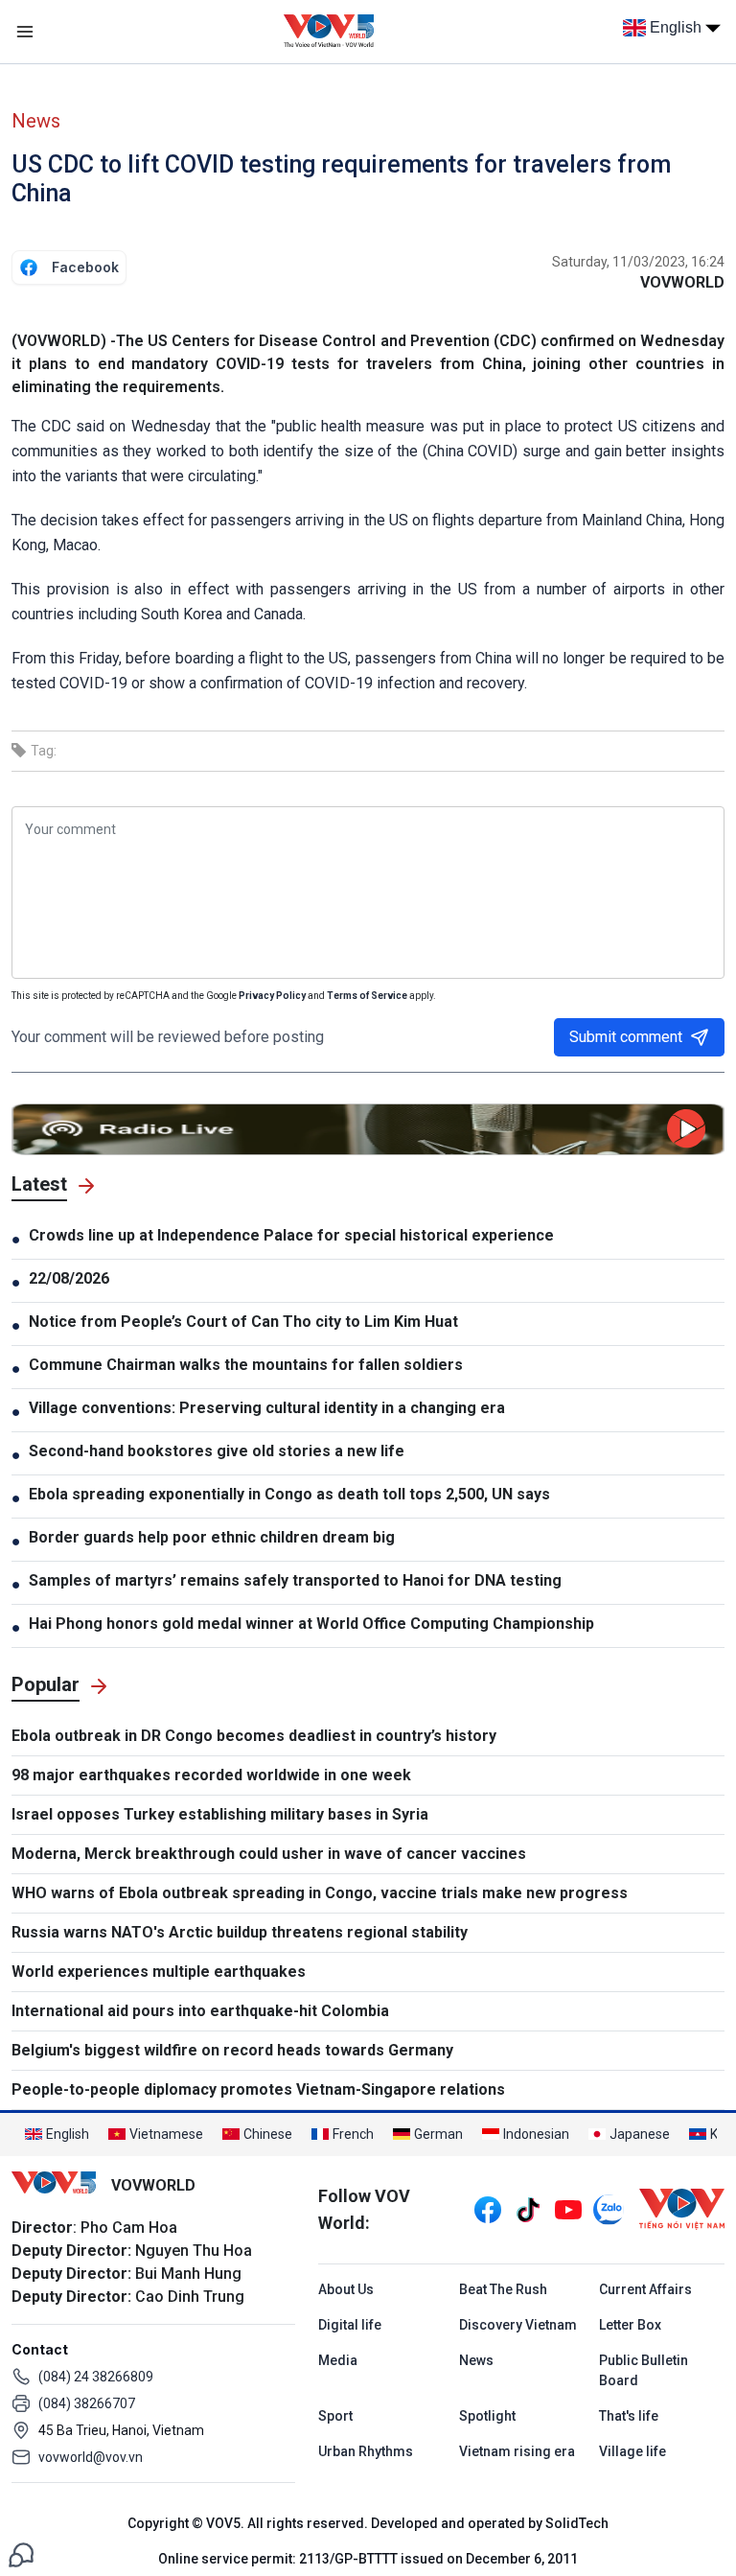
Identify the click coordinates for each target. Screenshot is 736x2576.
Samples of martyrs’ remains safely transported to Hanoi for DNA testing (295, 1580)
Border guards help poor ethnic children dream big (212, 1537)
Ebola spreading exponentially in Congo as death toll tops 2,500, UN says (289, 1494)
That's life (629, 2416)
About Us (346, 2289)
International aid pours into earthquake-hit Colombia (200, 2011)
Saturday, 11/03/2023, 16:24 (638, 262)
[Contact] (21, 2553)
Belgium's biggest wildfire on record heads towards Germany (232, 2050)
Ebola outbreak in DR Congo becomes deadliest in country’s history (254, 1736)
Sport (335, 2416)
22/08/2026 (69, 1278)
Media (338, 2360)
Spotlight (487, 2416)
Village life (632, 2451)
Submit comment (626, 1037)
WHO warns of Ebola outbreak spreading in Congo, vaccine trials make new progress (320, 1893)
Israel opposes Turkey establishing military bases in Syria (220, 1814)
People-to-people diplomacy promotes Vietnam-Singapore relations (258, 2089)
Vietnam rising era (517, 2451)
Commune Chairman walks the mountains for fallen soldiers (246, 1365)
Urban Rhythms (366, 2451)
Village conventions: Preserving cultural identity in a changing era (267, 1408)
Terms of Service (367, 996)
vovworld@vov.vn (91, 2457)
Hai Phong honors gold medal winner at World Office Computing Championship (311, 1624)
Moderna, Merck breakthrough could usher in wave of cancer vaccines (269, 1854)
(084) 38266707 (87, 2403)
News (36, 121)
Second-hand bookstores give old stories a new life (217, 1451)
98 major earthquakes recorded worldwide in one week (211, 1775)
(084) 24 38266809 (96, 2377)
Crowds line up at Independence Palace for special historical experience (291, 1235)
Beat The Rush (503, 2289)
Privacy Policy (272, 996)
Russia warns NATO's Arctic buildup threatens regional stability (240, 1932)
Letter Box (630, 2325)
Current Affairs (645, 2289)
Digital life (350, 2325)
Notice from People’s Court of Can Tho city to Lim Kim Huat (243, 1322)
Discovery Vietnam (518, 2325)
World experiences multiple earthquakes (159, 1972)
